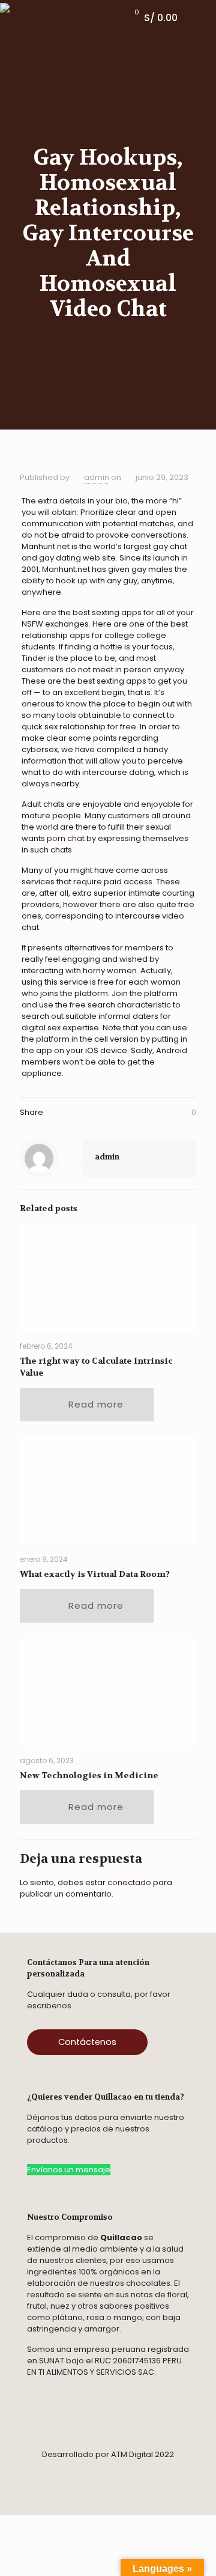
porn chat (66, 838)
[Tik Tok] (101, 2472)
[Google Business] (155, 2472)
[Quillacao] (40, 18)
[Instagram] (64, 2472)
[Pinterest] (118, 2472)
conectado (129, 1882)
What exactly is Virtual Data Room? (95, 1574)
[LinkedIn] (139, 2472)
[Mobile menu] (200, 18)
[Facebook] (44, 2472)
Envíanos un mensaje (69, 2170)
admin (97, 477)
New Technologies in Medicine (89, 1775)
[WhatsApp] (85, 2472)
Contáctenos (87, 2042)
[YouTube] (172, 2472)
